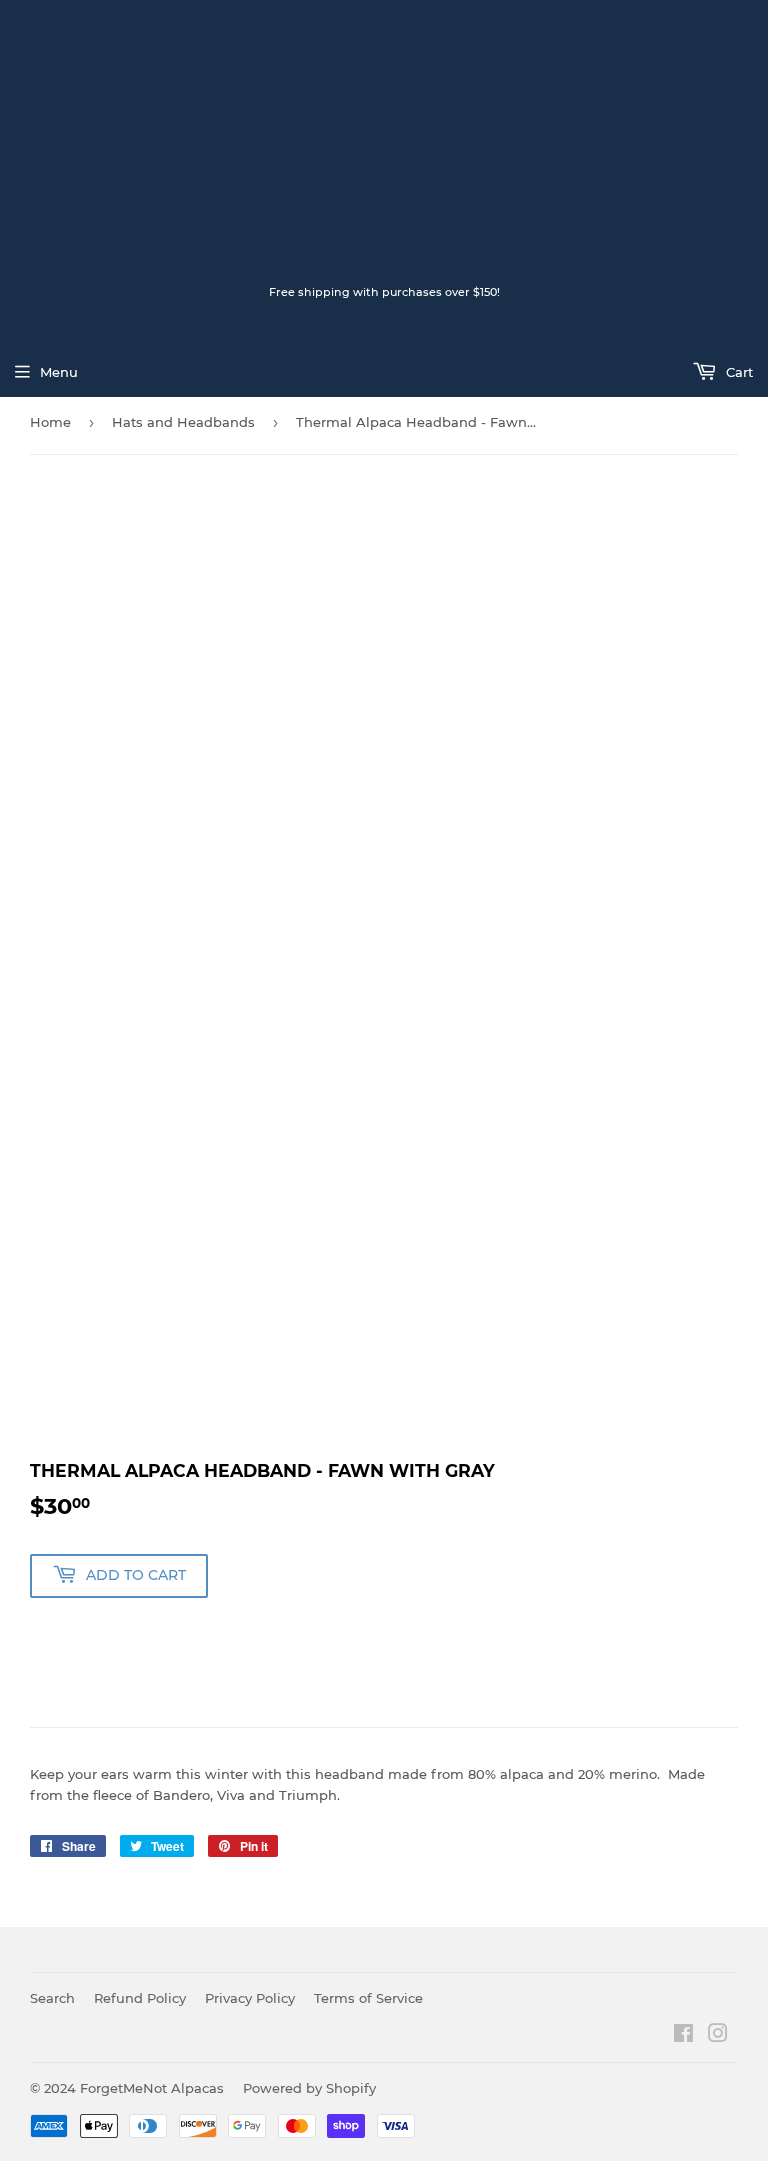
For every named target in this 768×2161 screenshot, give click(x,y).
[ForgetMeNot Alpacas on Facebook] (683, 2036)
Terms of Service (368, 1998)
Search (52, 1998)
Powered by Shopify (309, 2088)
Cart (737, 372)
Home (50, 422)
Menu (59, 372)
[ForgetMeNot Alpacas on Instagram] (718, 2036)
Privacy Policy (250, 1998)
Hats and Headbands (183, 422)
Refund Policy (140, 1998)
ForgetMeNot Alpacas (152, 2088)
